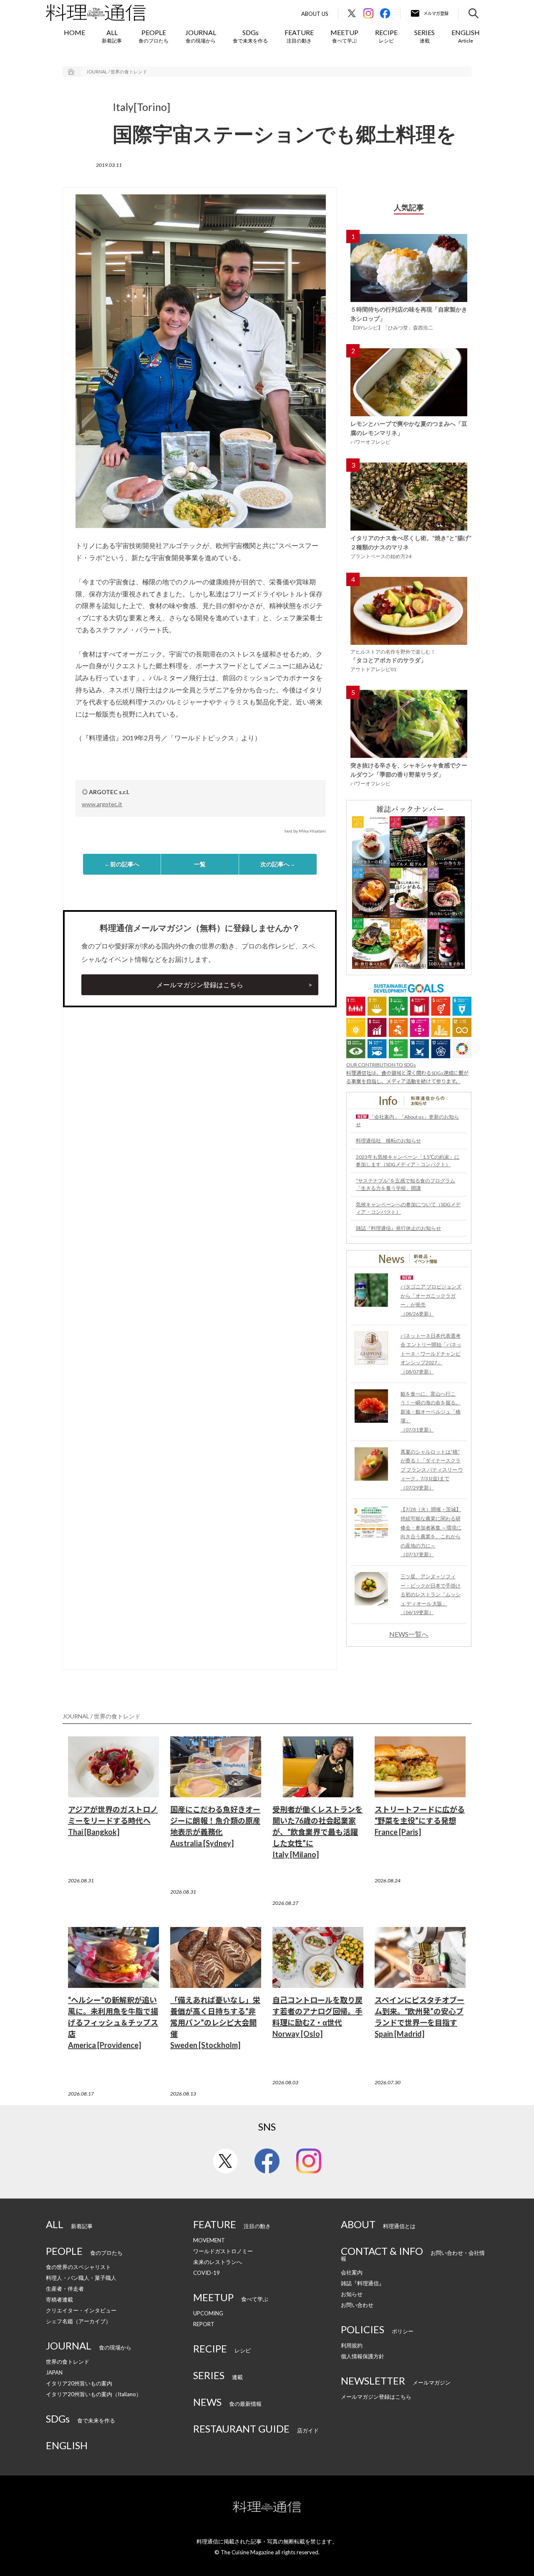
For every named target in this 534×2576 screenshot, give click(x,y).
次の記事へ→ (278, 864)
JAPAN (54, 2372)
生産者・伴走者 (65, 2289)
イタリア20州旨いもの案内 (79, 2383)
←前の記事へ (122, 864)
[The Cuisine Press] (96, 13)
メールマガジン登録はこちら (200, 985)
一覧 (200, 864)
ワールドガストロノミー (223, 2251)
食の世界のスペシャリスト (78, 2267)
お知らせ (352, 2294)
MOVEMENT (209, 2240)
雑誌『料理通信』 (363, 2283)
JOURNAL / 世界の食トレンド (117, 72)
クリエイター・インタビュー (81, 2310)
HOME (74, 32)
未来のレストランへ (218, 2262)
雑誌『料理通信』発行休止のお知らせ (398, 1228)
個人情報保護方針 (363, 2356)
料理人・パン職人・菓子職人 (81, 2278)
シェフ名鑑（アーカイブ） (78, 2321)
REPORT (204, 2324)
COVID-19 (207, 2273)
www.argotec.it (102, 804)
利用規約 (352, 2345)
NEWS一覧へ (409, 1634)
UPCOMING (208, 2313)
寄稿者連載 (59, 2299)
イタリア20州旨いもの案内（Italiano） (94, 2394)
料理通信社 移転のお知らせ (388, 1141)
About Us (315, 14)
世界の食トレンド (68, 2362)
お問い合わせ (357, 2305)
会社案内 (352, 2272)
